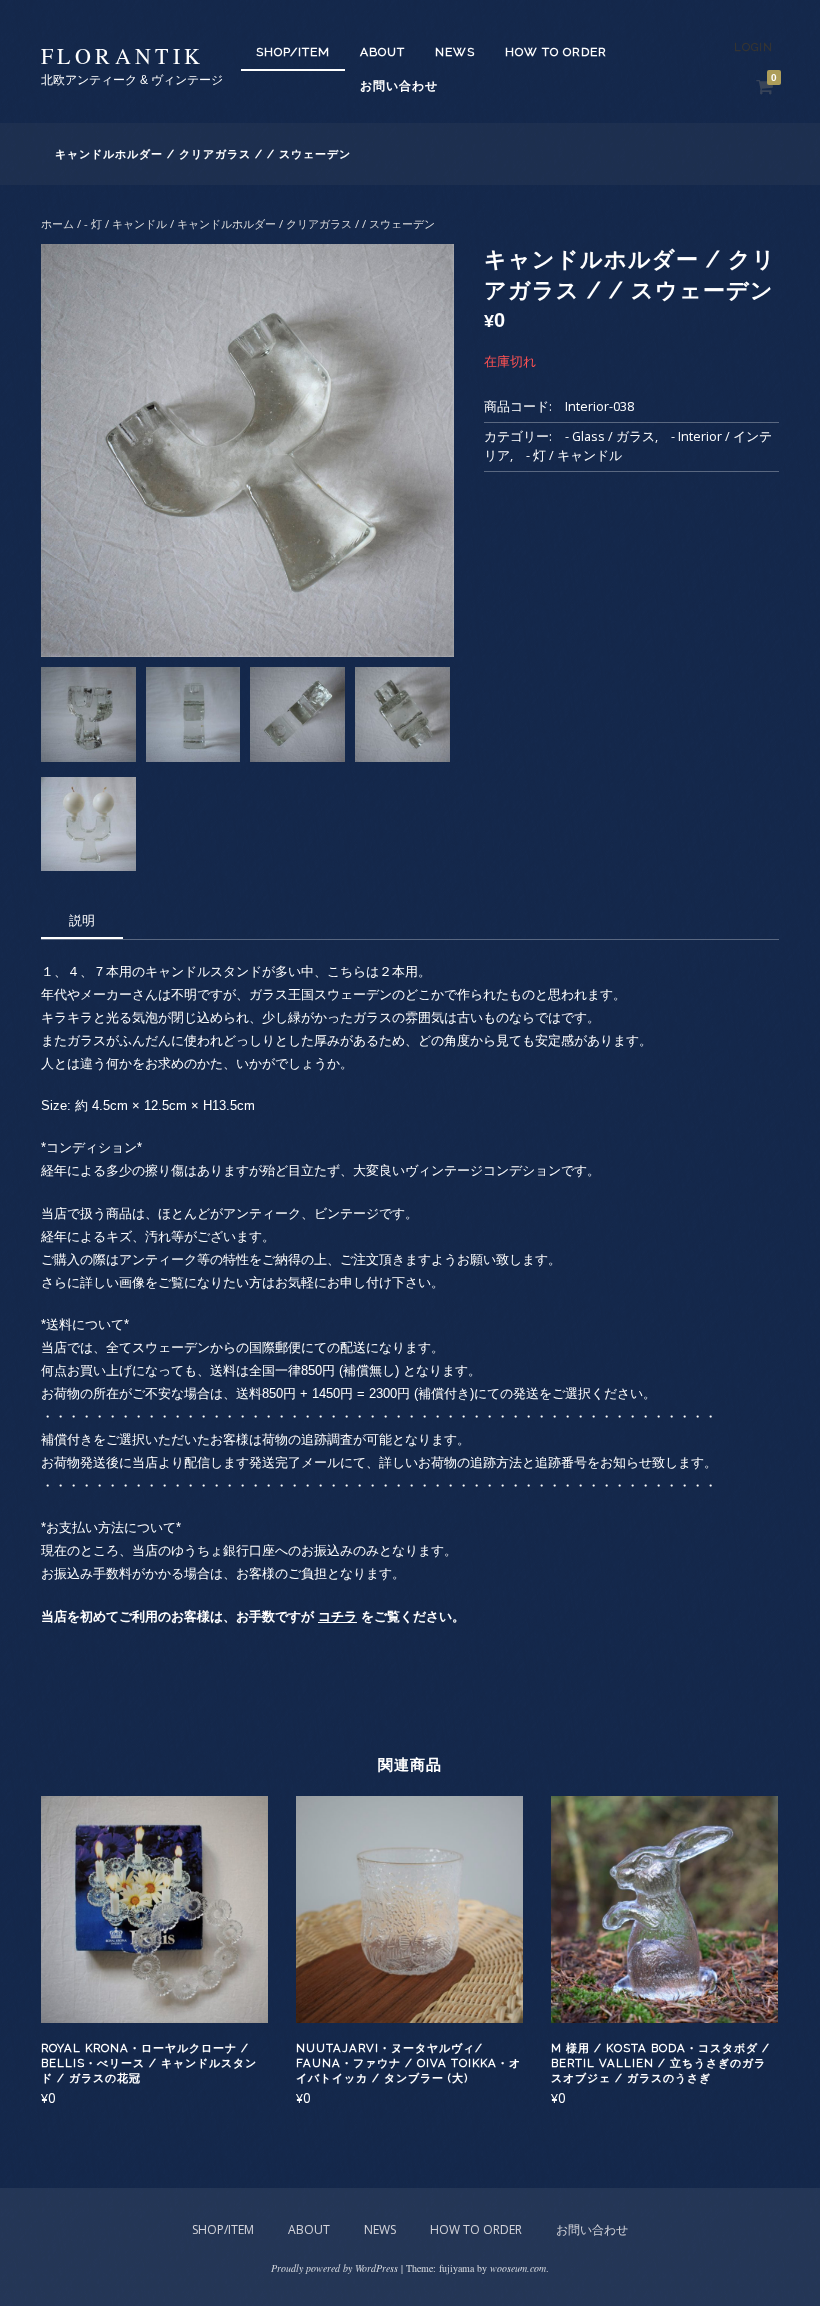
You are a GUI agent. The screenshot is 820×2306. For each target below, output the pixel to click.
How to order (556, 52)
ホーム (57, 223)
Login (753, 47)
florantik (123, 55)
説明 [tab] (82, 920)
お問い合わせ (399, 86)
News (455, 52)
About (382, 52)
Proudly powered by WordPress (334, 2268)
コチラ (337, 1616)
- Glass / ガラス (610, 436)
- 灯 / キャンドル (125, 223)
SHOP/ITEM (293, 52)
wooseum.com (518, 2268)
